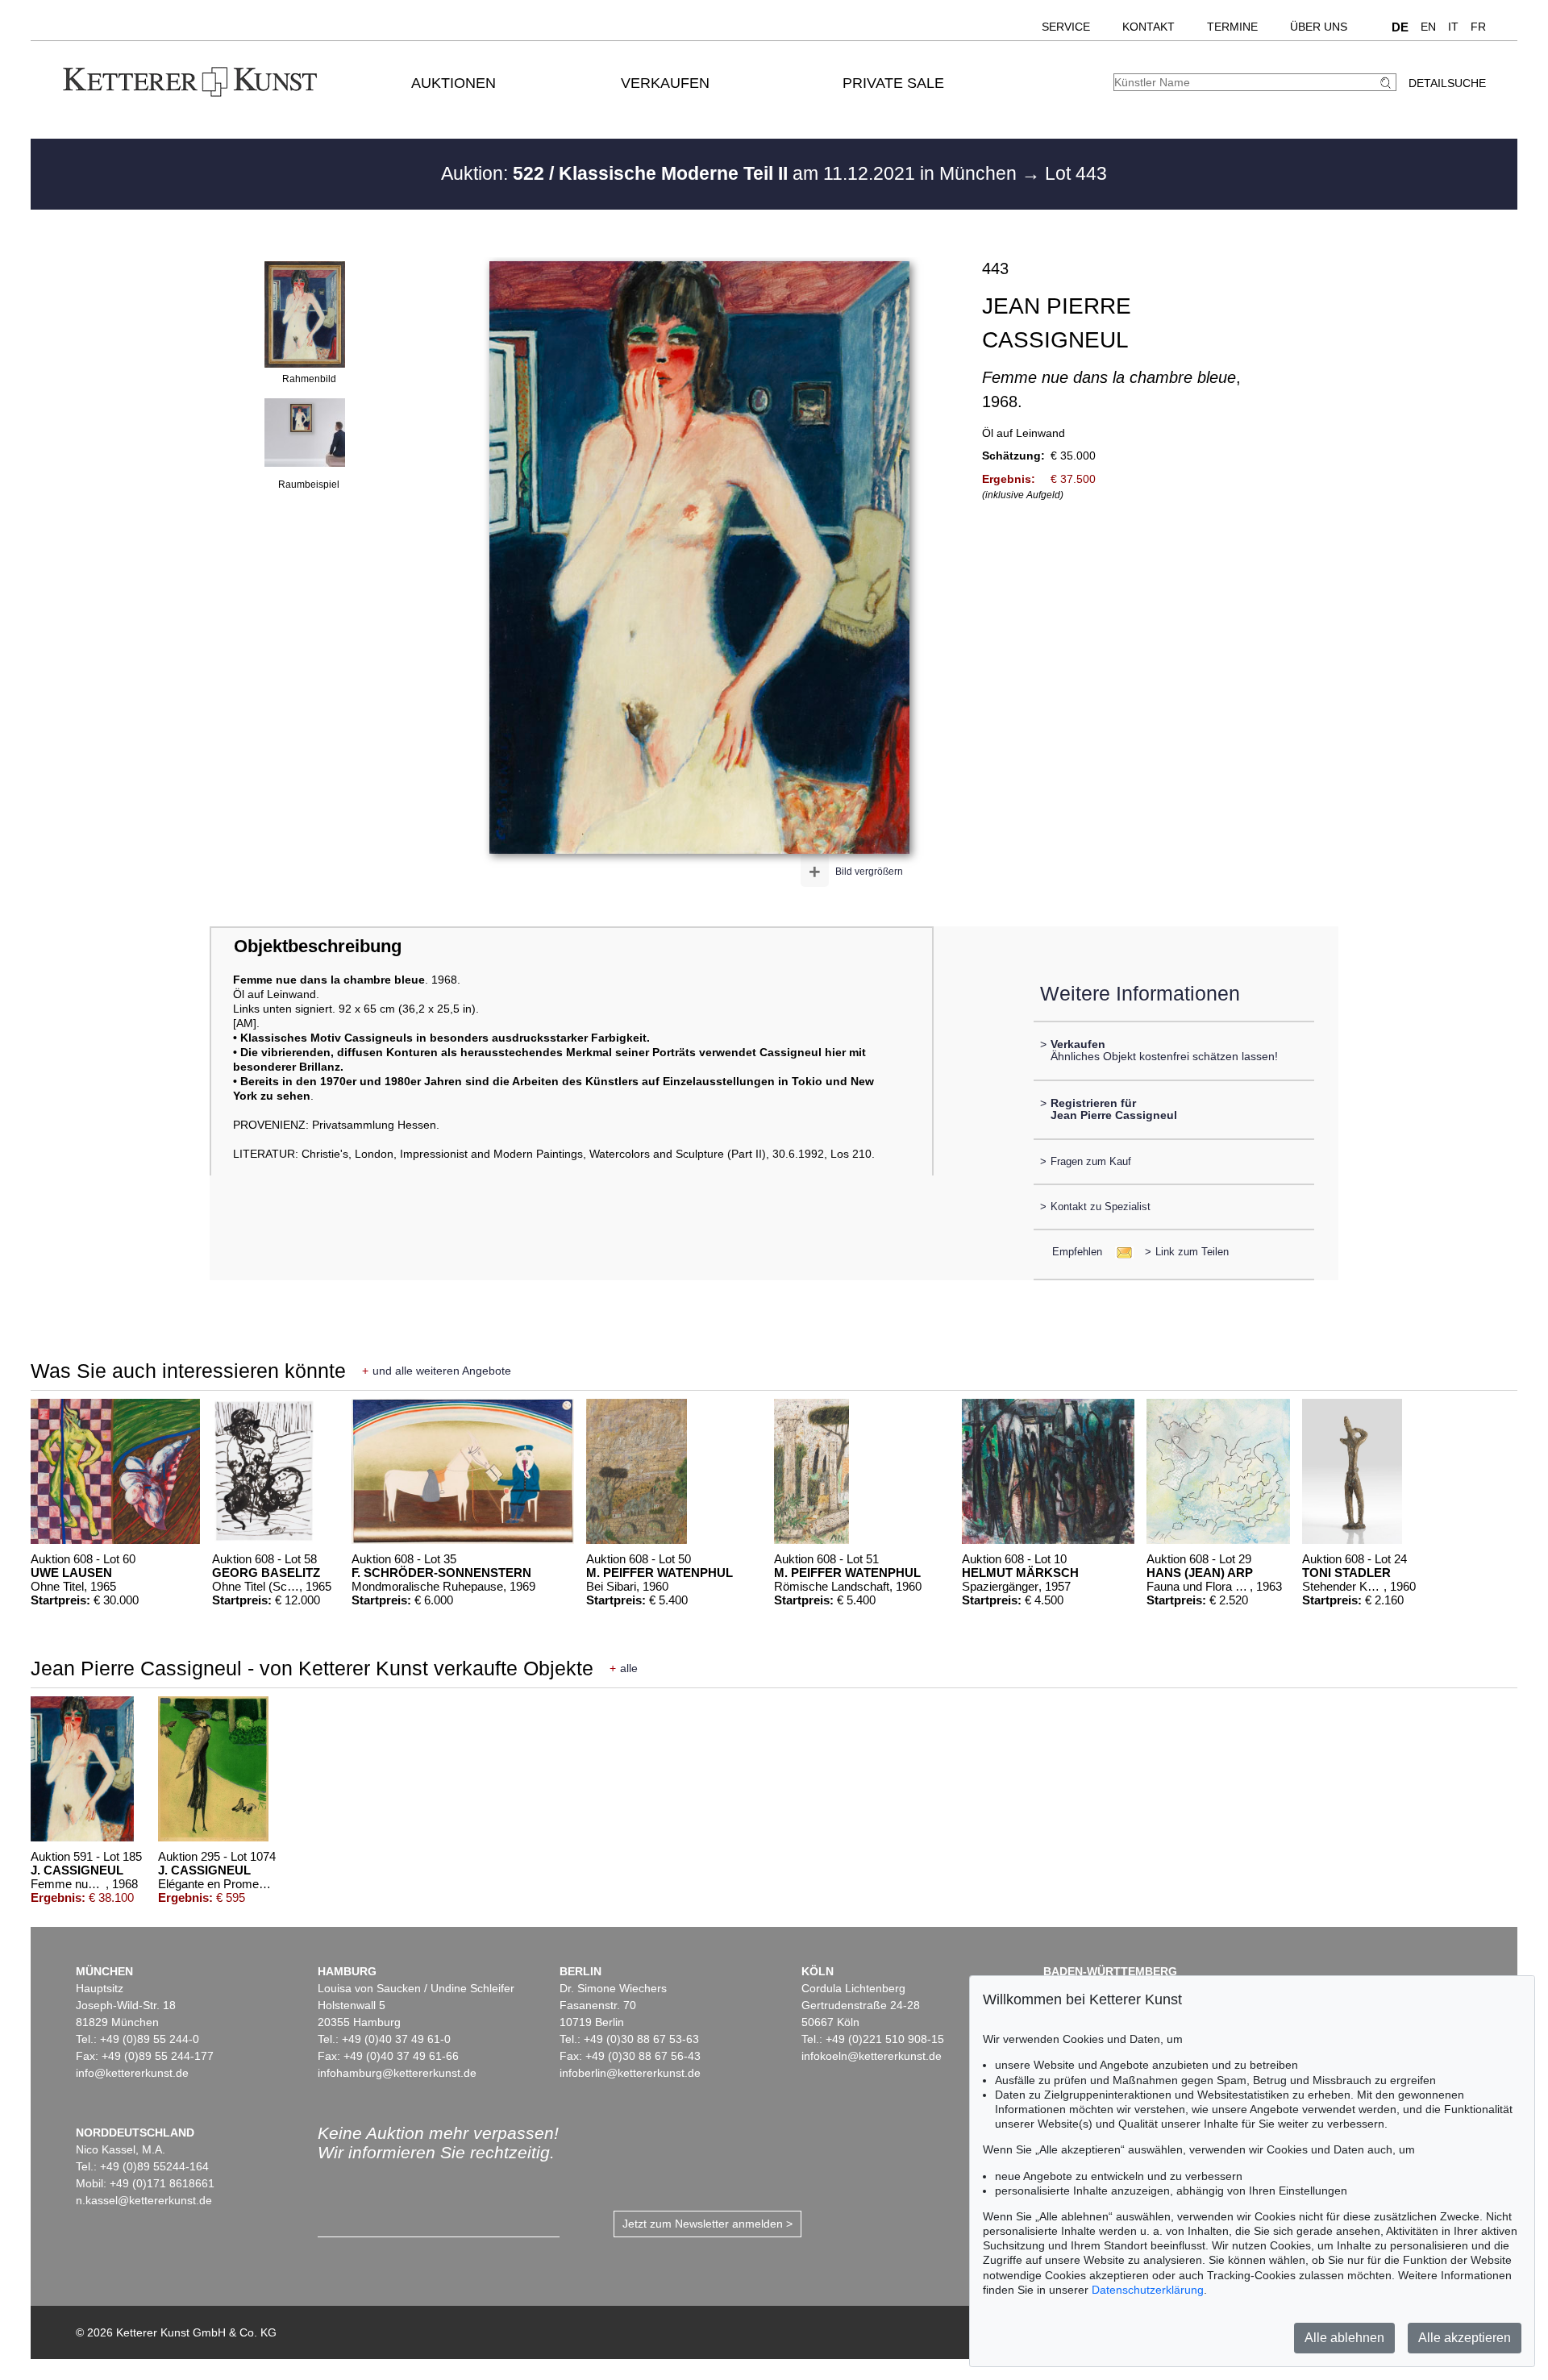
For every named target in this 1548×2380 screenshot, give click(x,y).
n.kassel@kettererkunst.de (144, 2200)
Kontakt (1149, 27)
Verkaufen (665, 83)
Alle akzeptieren (1465, 2338)
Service (1066, 27)
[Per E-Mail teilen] (1119, 1252)
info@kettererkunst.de (132, 2073)
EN (1428, 27)
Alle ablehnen (1344, 2338)
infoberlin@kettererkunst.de (630, 2073)
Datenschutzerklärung (1148, 2290)
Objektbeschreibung (318, 946)
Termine (1232, 27)
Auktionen (454, 83)
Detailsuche (1447, 83)
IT (1453, 27)
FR (1478, 27)
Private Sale (893, 83)
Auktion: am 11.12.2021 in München (731, 173)
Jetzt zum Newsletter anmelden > (707, 2224)
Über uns (1319, 27)
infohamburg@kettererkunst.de (397, 2073)
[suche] (1388, 83)
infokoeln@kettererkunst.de (872, 2056)
